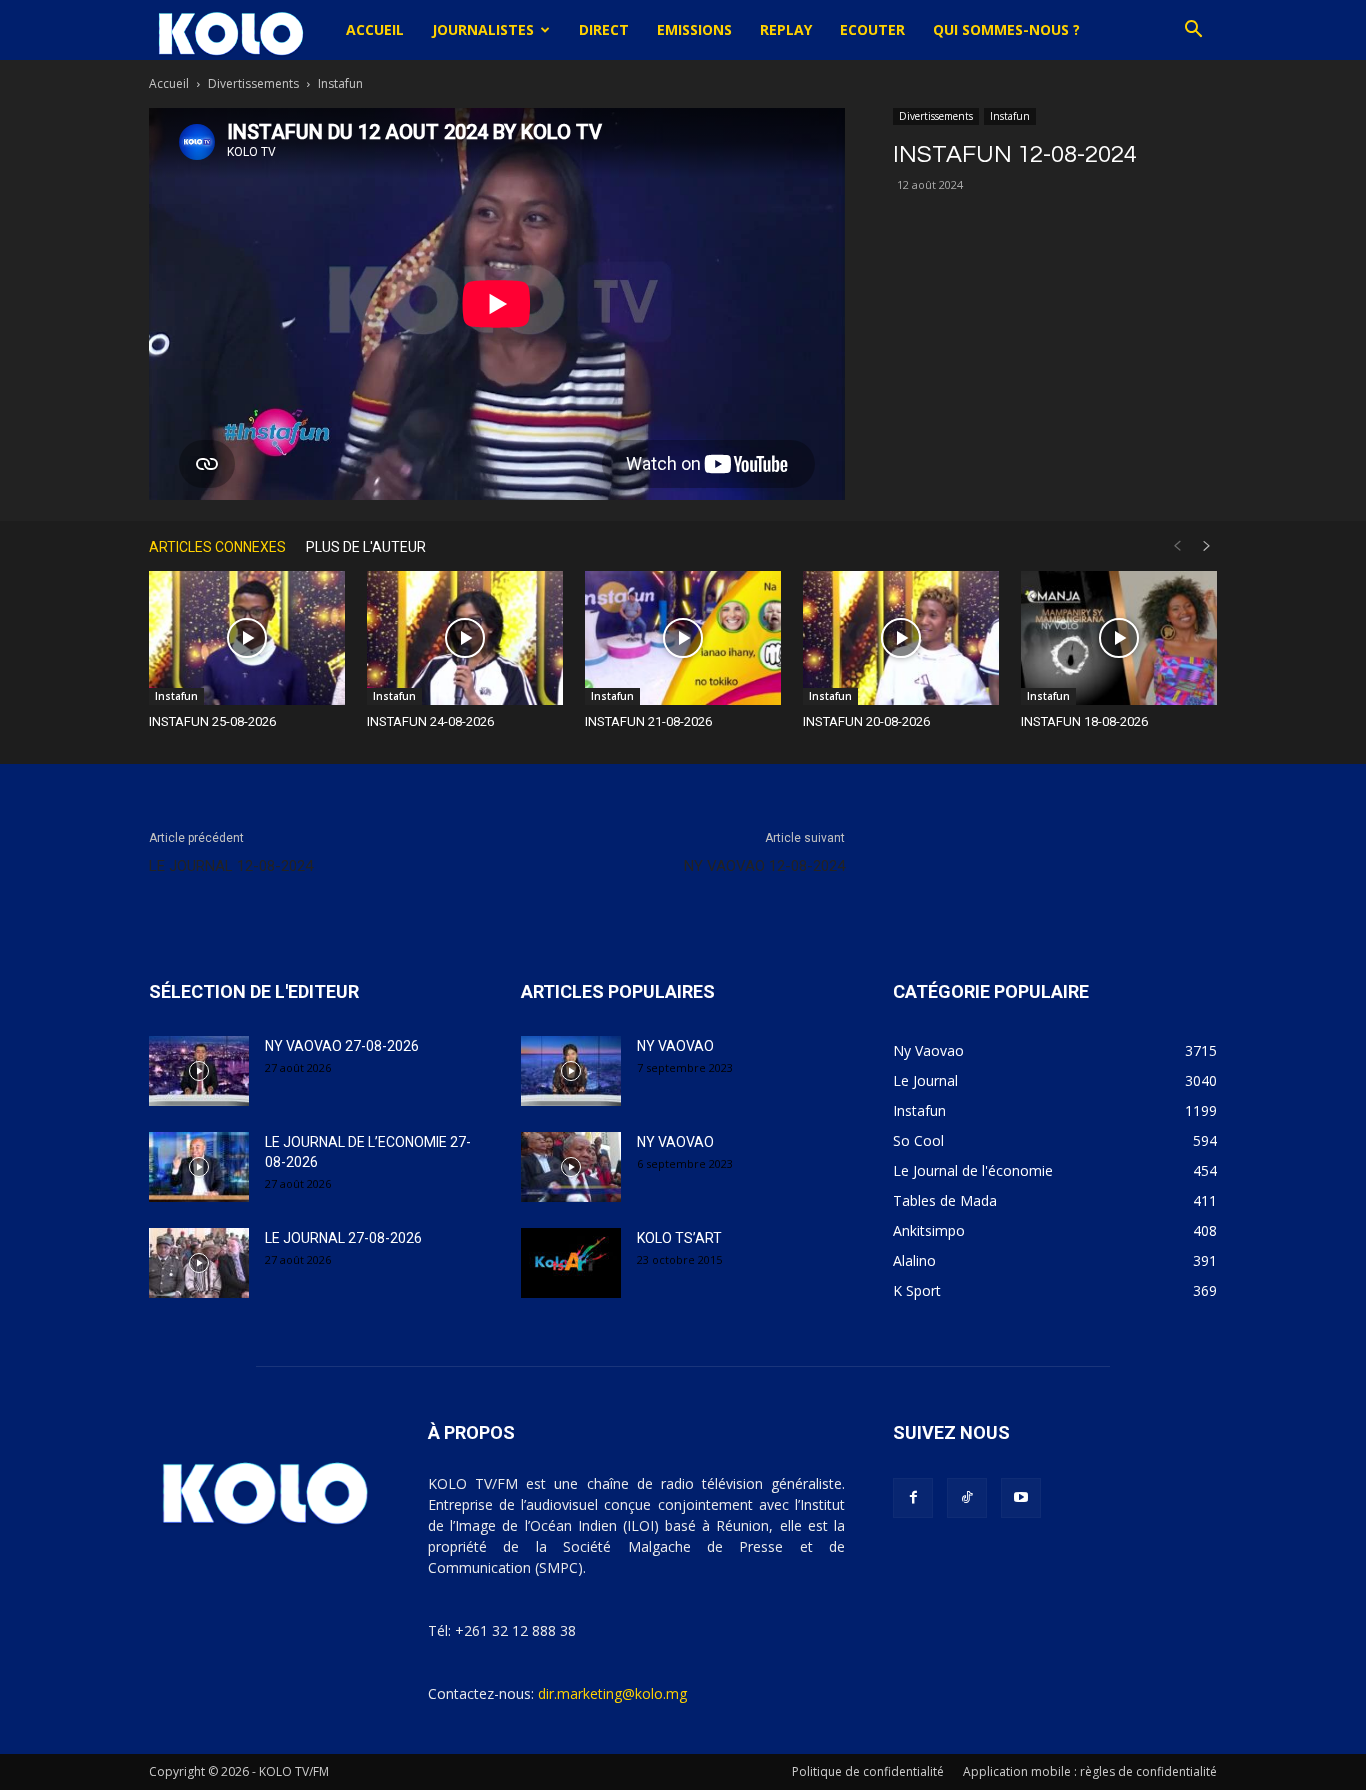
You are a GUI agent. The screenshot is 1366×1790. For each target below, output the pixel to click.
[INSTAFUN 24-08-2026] (465, 638)
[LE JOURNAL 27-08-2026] (199, 1263)
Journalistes (483, 29)
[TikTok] (967, 1498)
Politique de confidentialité (868, 1771)
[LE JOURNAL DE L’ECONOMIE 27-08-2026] (199, 1167)
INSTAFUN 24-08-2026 (430, 721)
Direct (604, 29)
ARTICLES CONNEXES (217, 547)
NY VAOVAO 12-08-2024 (764, 866)
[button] (1193, 31)
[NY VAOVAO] (571, 1071)
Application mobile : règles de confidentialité (1090, 1771)
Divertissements (253, 83)
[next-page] (1207, 546)
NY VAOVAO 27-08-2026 (342, 1046)
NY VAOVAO (675, 1046)
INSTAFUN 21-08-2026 (648, 721)
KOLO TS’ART (679, 1238)
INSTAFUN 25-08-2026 (212, 721)
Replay (786, 29)
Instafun (1010, 116)
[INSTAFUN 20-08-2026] (901, 638)
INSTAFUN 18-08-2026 (1084, 721)
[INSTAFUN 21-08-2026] (683, 638)
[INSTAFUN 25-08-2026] (247, 638)
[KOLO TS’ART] (571, 1263)
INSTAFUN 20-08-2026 (866, 721)
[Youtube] (1021, 1498)
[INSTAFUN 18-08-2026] (1119, 638)
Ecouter (872, 29)
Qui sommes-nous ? (1006, 29)
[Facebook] (913, 1498)
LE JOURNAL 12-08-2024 (231, 866)
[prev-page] (1177, 546)
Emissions (694, 29)
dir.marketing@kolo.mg (612, 1693)
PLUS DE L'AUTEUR (366, 547)
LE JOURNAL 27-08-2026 (343, 1238)
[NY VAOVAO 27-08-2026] (199, 1071)
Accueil (375, 29)
